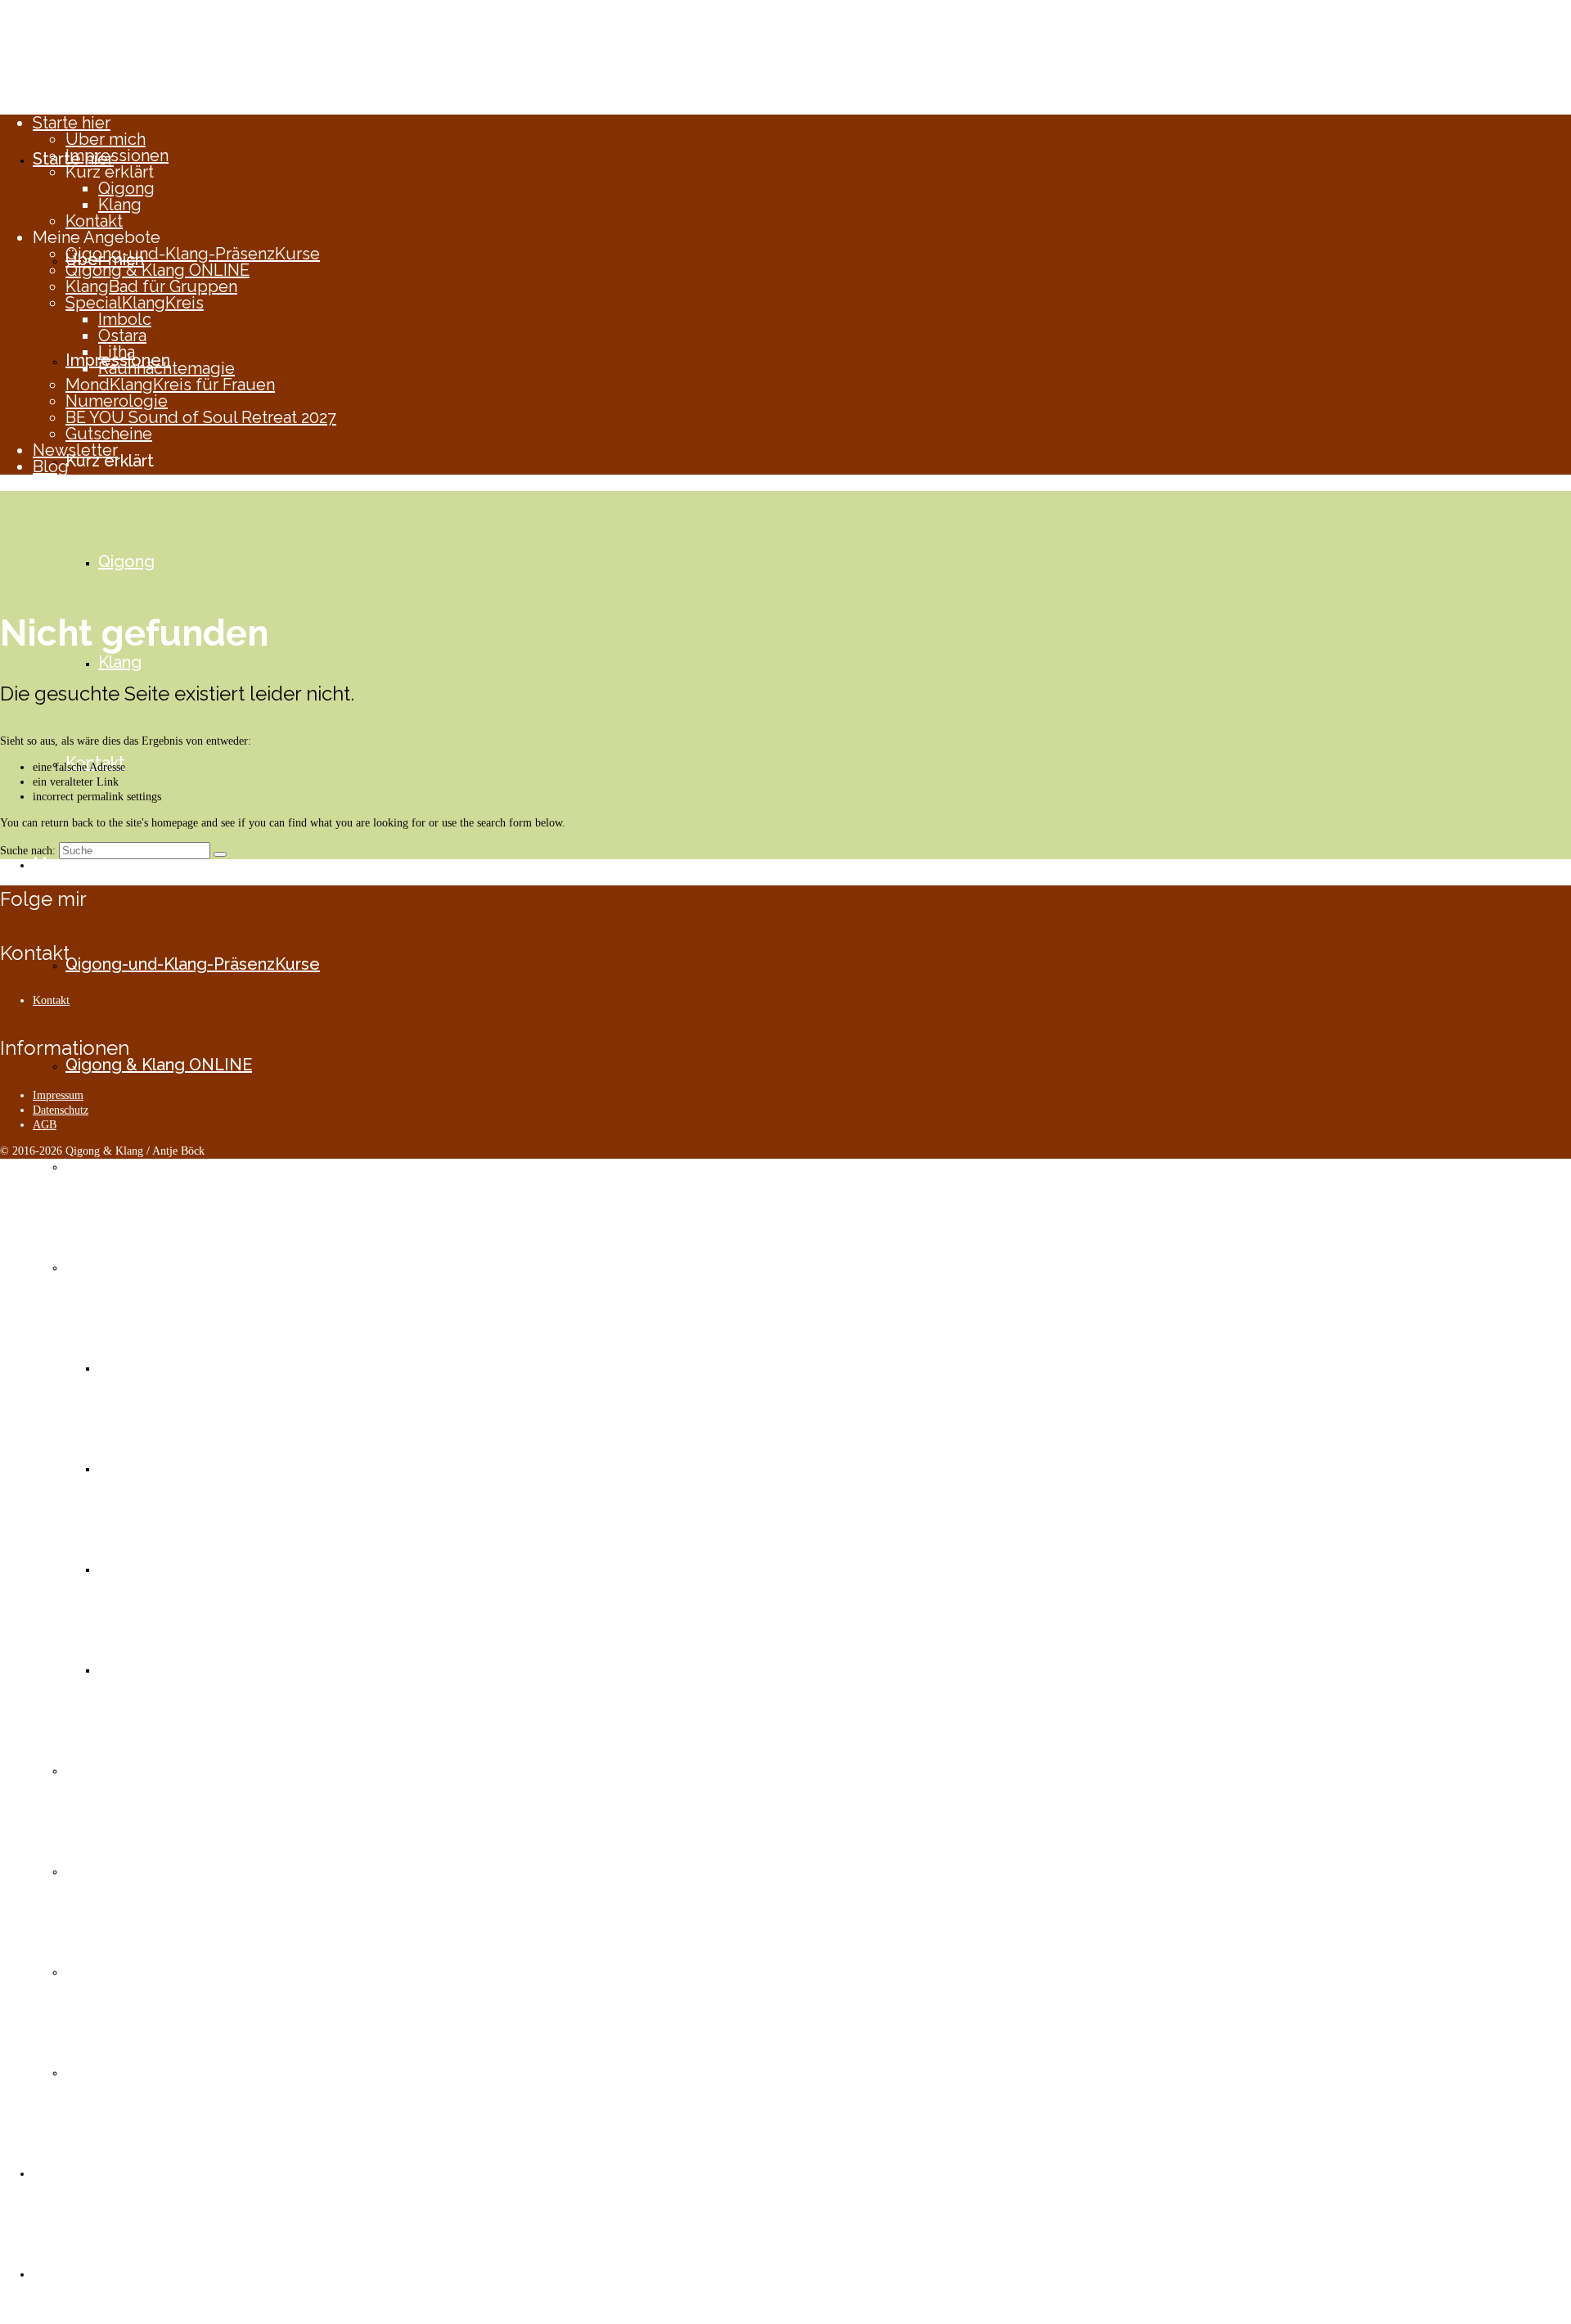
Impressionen (117, 155)
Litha (117, 352)
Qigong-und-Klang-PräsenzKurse (193, 254)
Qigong (126, 188)
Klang (120, 205)
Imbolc (125, 319)
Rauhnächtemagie (167, 368)
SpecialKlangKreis (135, 303)
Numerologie (117, 401)
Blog (51, 466)
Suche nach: (28, 851)
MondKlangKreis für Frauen (170, 385)
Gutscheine (109, 434)
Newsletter (75, 450)
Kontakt (94, 221)
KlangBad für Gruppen (151, 286)
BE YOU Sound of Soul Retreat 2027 (201, 417)
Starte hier (72, 123)
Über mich (106, 139)
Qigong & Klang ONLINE (158, 270)
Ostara (122, 336)
